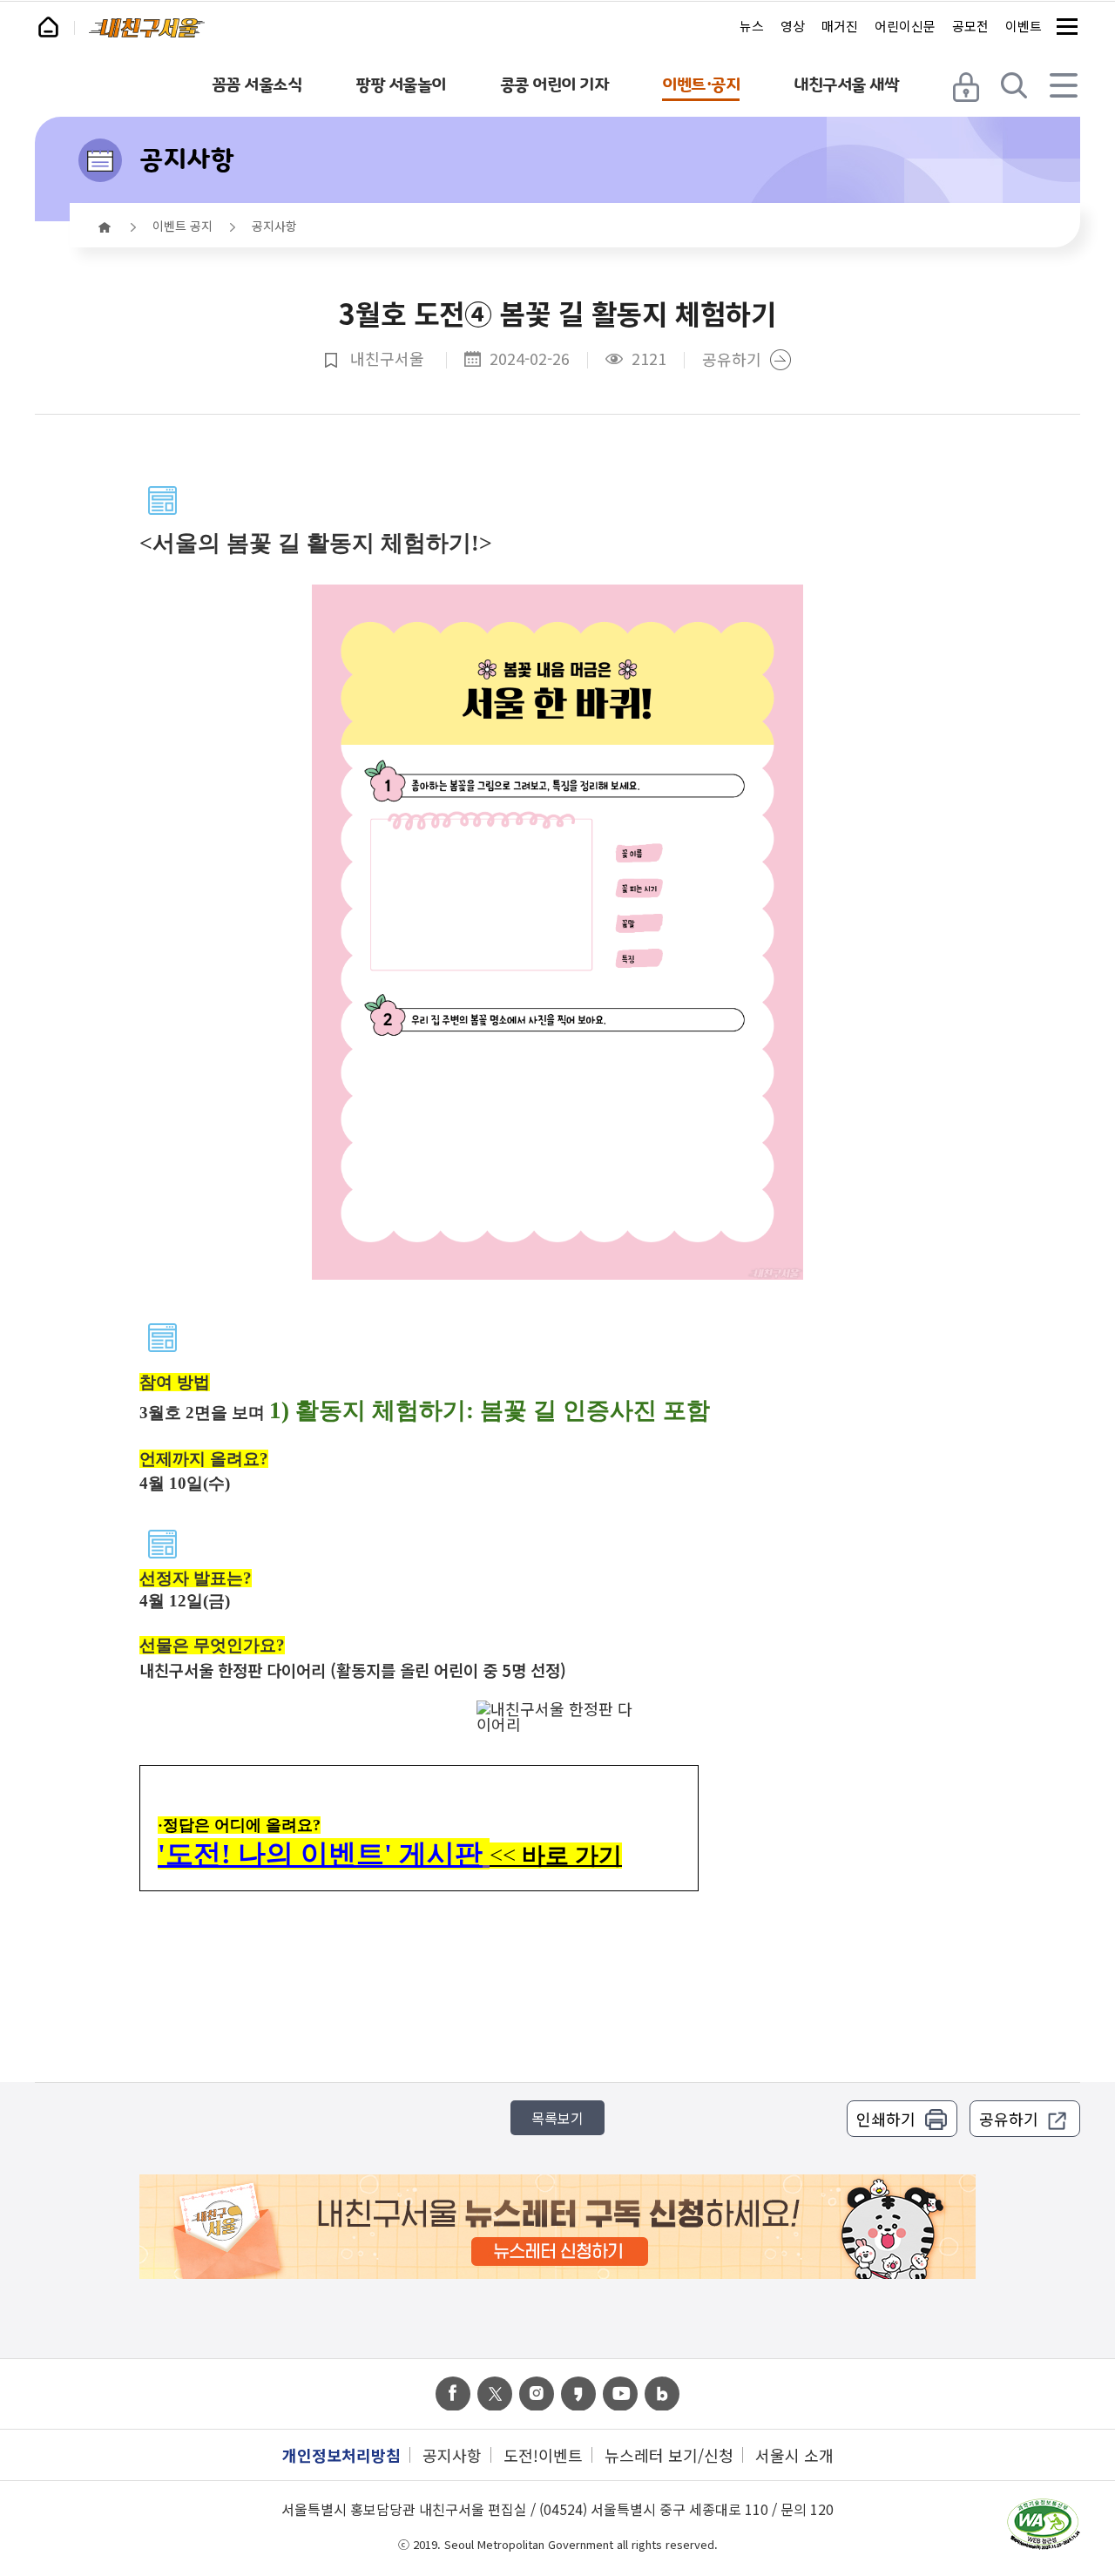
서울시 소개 (794, 2455)
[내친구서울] (147, 28)
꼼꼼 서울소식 (257, 85)
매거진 (840, 26)
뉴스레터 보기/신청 (669, 2455)
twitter (495, 2394)
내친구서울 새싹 (846, 85)
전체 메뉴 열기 (1065, 85)
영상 (793, 26)
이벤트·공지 (701, 85)
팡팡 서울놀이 (401, 85)
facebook (453, 2394)
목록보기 (557, 2118)
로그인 (968, 85)
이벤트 (1024, 26)
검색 (1017, 85)
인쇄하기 (886, 2119)
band (662, 2394)
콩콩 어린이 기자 (554, 85)
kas (578, 2394)
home (105, 227)
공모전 (970, 26)
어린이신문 (905, 26)
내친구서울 (147, 28)
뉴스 (752, 26)
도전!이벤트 (543, 2455)
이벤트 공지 (182, 226)
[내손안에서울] (56, 24)
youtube (620, 2394)
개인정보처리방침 (341, 2455)
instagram (537, 2394)
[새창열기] (1043, 2525)
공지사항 (186, 159)
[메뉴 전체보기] (1067, 26)
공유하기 (732, 360)
